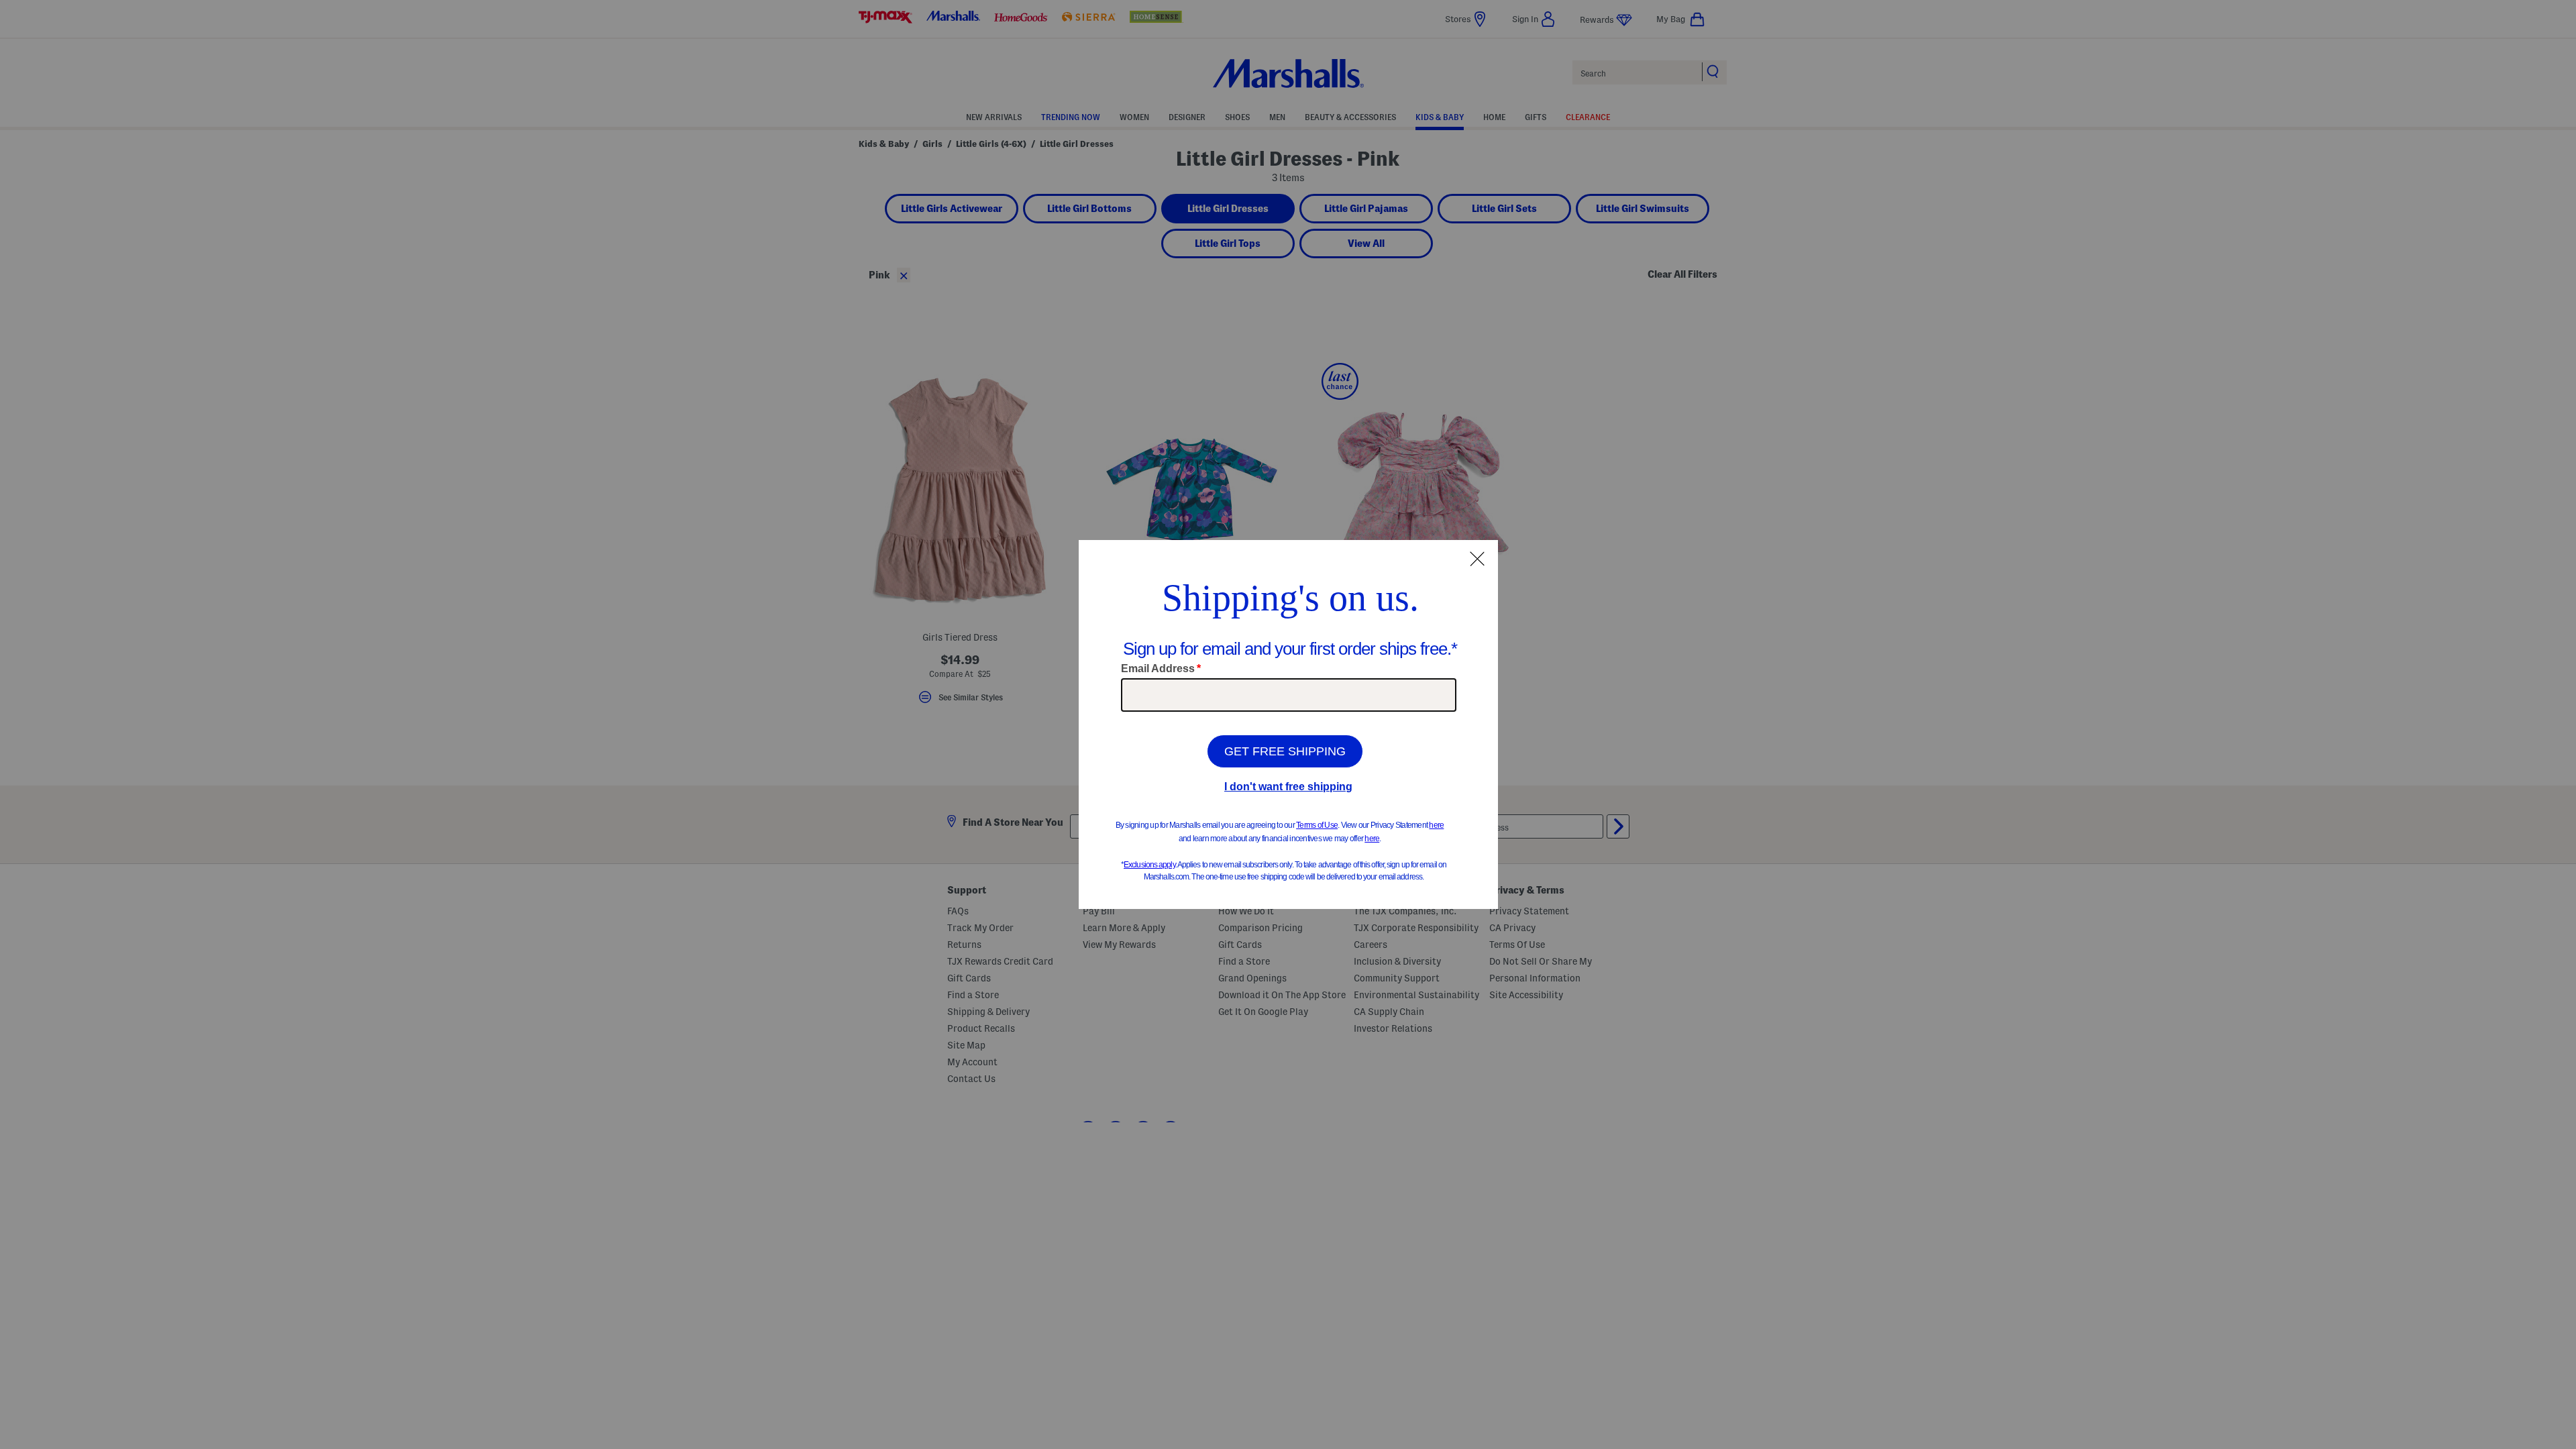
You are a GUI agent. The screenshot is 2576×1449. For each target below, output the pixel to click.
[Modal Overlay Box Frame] (1288, 724)
